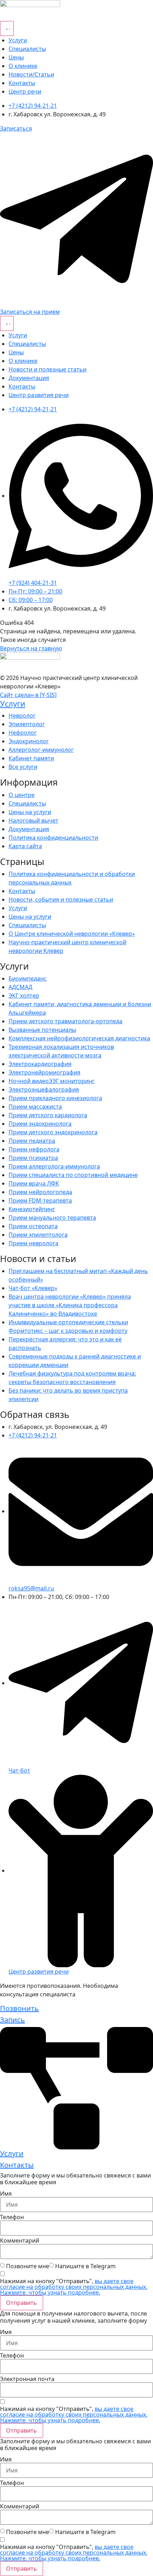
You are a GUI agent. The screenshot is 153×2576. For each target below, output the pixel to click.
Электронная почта (27, 2379)
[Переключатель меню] (7, 28)
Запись (12, 2020)
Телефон (12, 2217)
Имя (6, 2194)
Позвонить (19, 2008)
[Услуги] (76, 2087)
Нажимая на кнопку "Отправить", (74, 2287)
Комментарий (20, 2240)
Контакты (17, 2165)
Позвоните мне (28, 2266)
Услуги (13, 704)
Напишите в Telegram (85, 2266)
